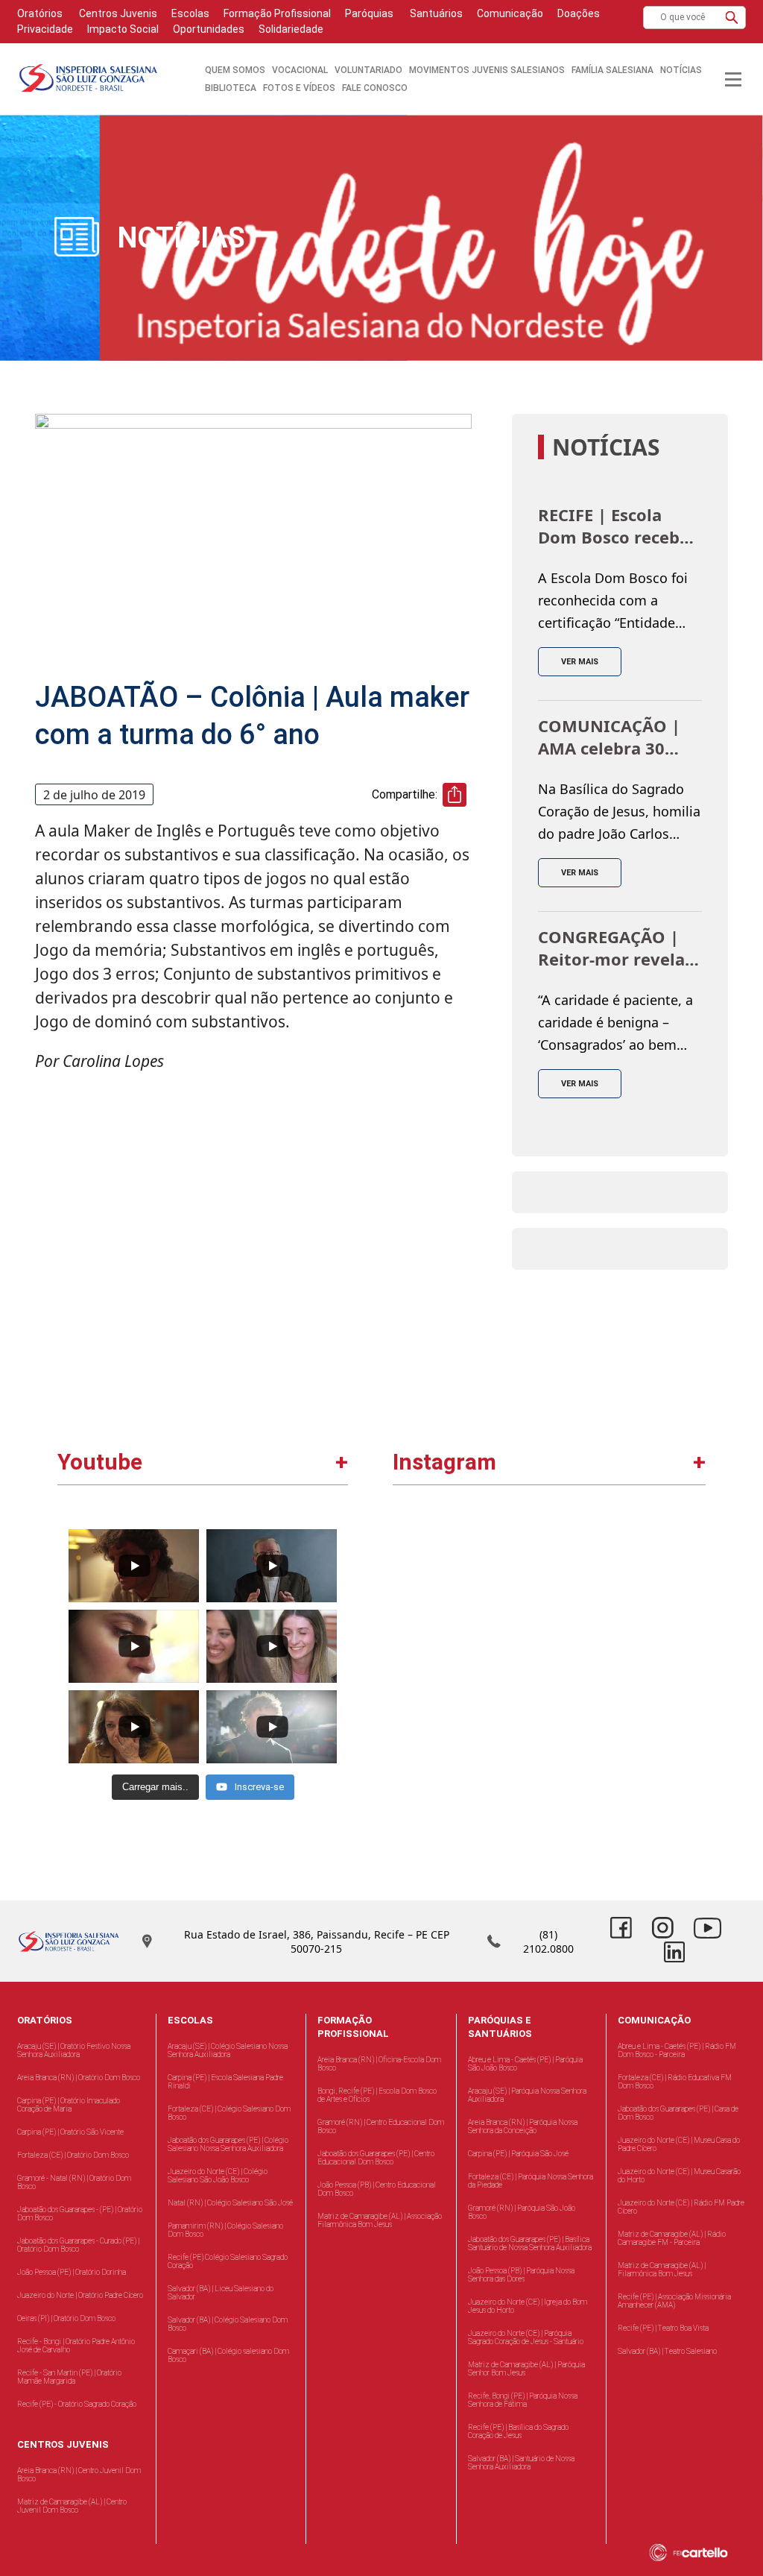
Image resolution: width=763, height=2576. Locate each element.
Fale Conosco (375, 88)
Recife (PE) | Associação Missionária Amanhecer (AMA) (674, 2301)
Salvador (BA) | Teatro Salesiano (667, 2351)
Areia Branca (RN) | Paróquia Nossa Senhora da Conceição (523, 2126)
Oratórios (40, 13)
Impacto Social (123, 29)
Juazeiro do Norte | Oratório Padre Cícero (80, 2295)
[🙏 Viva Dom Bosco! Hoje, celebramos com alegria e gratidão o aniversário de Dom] (626, 1598)
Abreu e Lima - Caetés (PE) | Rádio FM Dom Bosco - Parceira (677, 2050)
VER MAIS (580, 662)
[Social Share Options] (411, 1662)
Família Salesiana (612, 70)
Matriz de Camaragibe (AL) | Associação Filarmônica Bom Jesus (380, 2220)
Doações (579, 13)
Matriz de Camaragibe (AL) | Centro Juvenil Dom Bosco (72, 2506)
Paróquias (369, 13)
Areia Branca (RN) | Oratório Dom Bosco (79, 2078)
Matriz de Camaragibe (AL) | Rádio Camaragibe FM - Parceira (672, 2238)
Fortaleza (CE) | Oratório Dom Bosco (73, 2155)
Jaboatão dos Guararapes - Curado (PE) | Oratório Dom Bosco (78, 2245)
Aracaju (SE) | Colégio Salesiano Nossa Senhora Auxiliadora (228, 2050)
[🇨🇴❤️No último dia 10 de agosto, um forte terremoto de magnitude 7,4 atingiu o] (473, 1598)
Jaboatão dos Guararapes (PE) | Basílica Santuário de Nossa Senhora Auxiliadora (530, 2243)
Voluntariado (368, 70)
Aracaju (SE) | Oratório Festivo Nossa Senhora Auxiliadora (74, 2050)
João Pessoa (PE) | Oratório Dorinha (72, 2272)
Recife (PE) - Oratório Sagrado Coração (77, 2404)
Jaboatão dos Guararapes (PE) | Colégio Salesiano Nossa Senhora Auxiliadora (228, 2144)
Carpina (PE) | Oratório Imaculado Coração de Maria (69, 2105)
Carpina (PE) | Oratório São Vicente (70, 2132)
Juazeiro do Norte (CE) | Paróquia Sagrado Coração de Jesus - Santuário (526, 2337)
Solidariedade (291, 29)
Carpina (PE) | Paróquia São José (518, 2154)
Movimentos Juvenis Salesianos (487, 70)
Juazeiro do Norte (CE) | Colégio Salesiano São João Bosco (218, 2176)
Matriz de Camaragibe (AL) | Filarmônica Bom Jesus (662, 2270)
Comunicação (510, 13)
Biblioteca (231, 88)
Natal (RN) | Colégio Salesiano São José (230, 2203)
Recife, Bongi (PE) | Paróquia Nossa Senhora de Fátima (523, 2400)
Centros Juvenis (117, 13)
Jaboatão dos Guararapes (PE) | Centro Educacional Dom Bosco (376, 2158)
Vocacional (300, 70)
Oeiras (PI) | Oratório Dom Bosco (66, 2318)
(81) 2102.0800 (548, 1942)
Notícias (681, 70)
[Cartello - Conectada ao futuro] (703, 2553)
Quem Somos (235, 70)
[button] (732, 18)
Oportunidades (209, 29)
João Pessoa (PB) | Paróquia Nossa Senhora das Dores (521, 2275)
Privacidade (45, 29)
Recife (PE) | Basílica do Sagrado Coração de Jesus (518, 2431)
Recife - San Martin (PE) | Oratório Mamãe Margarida (69, 2377)
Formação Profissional (277, 13)
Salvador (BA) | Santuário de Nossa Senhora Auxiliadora (521, 2463)
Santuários (435, 13)
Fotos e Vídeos (299, 88)
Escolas (190, 13)
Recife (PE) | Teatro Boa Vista (663, 2328)
